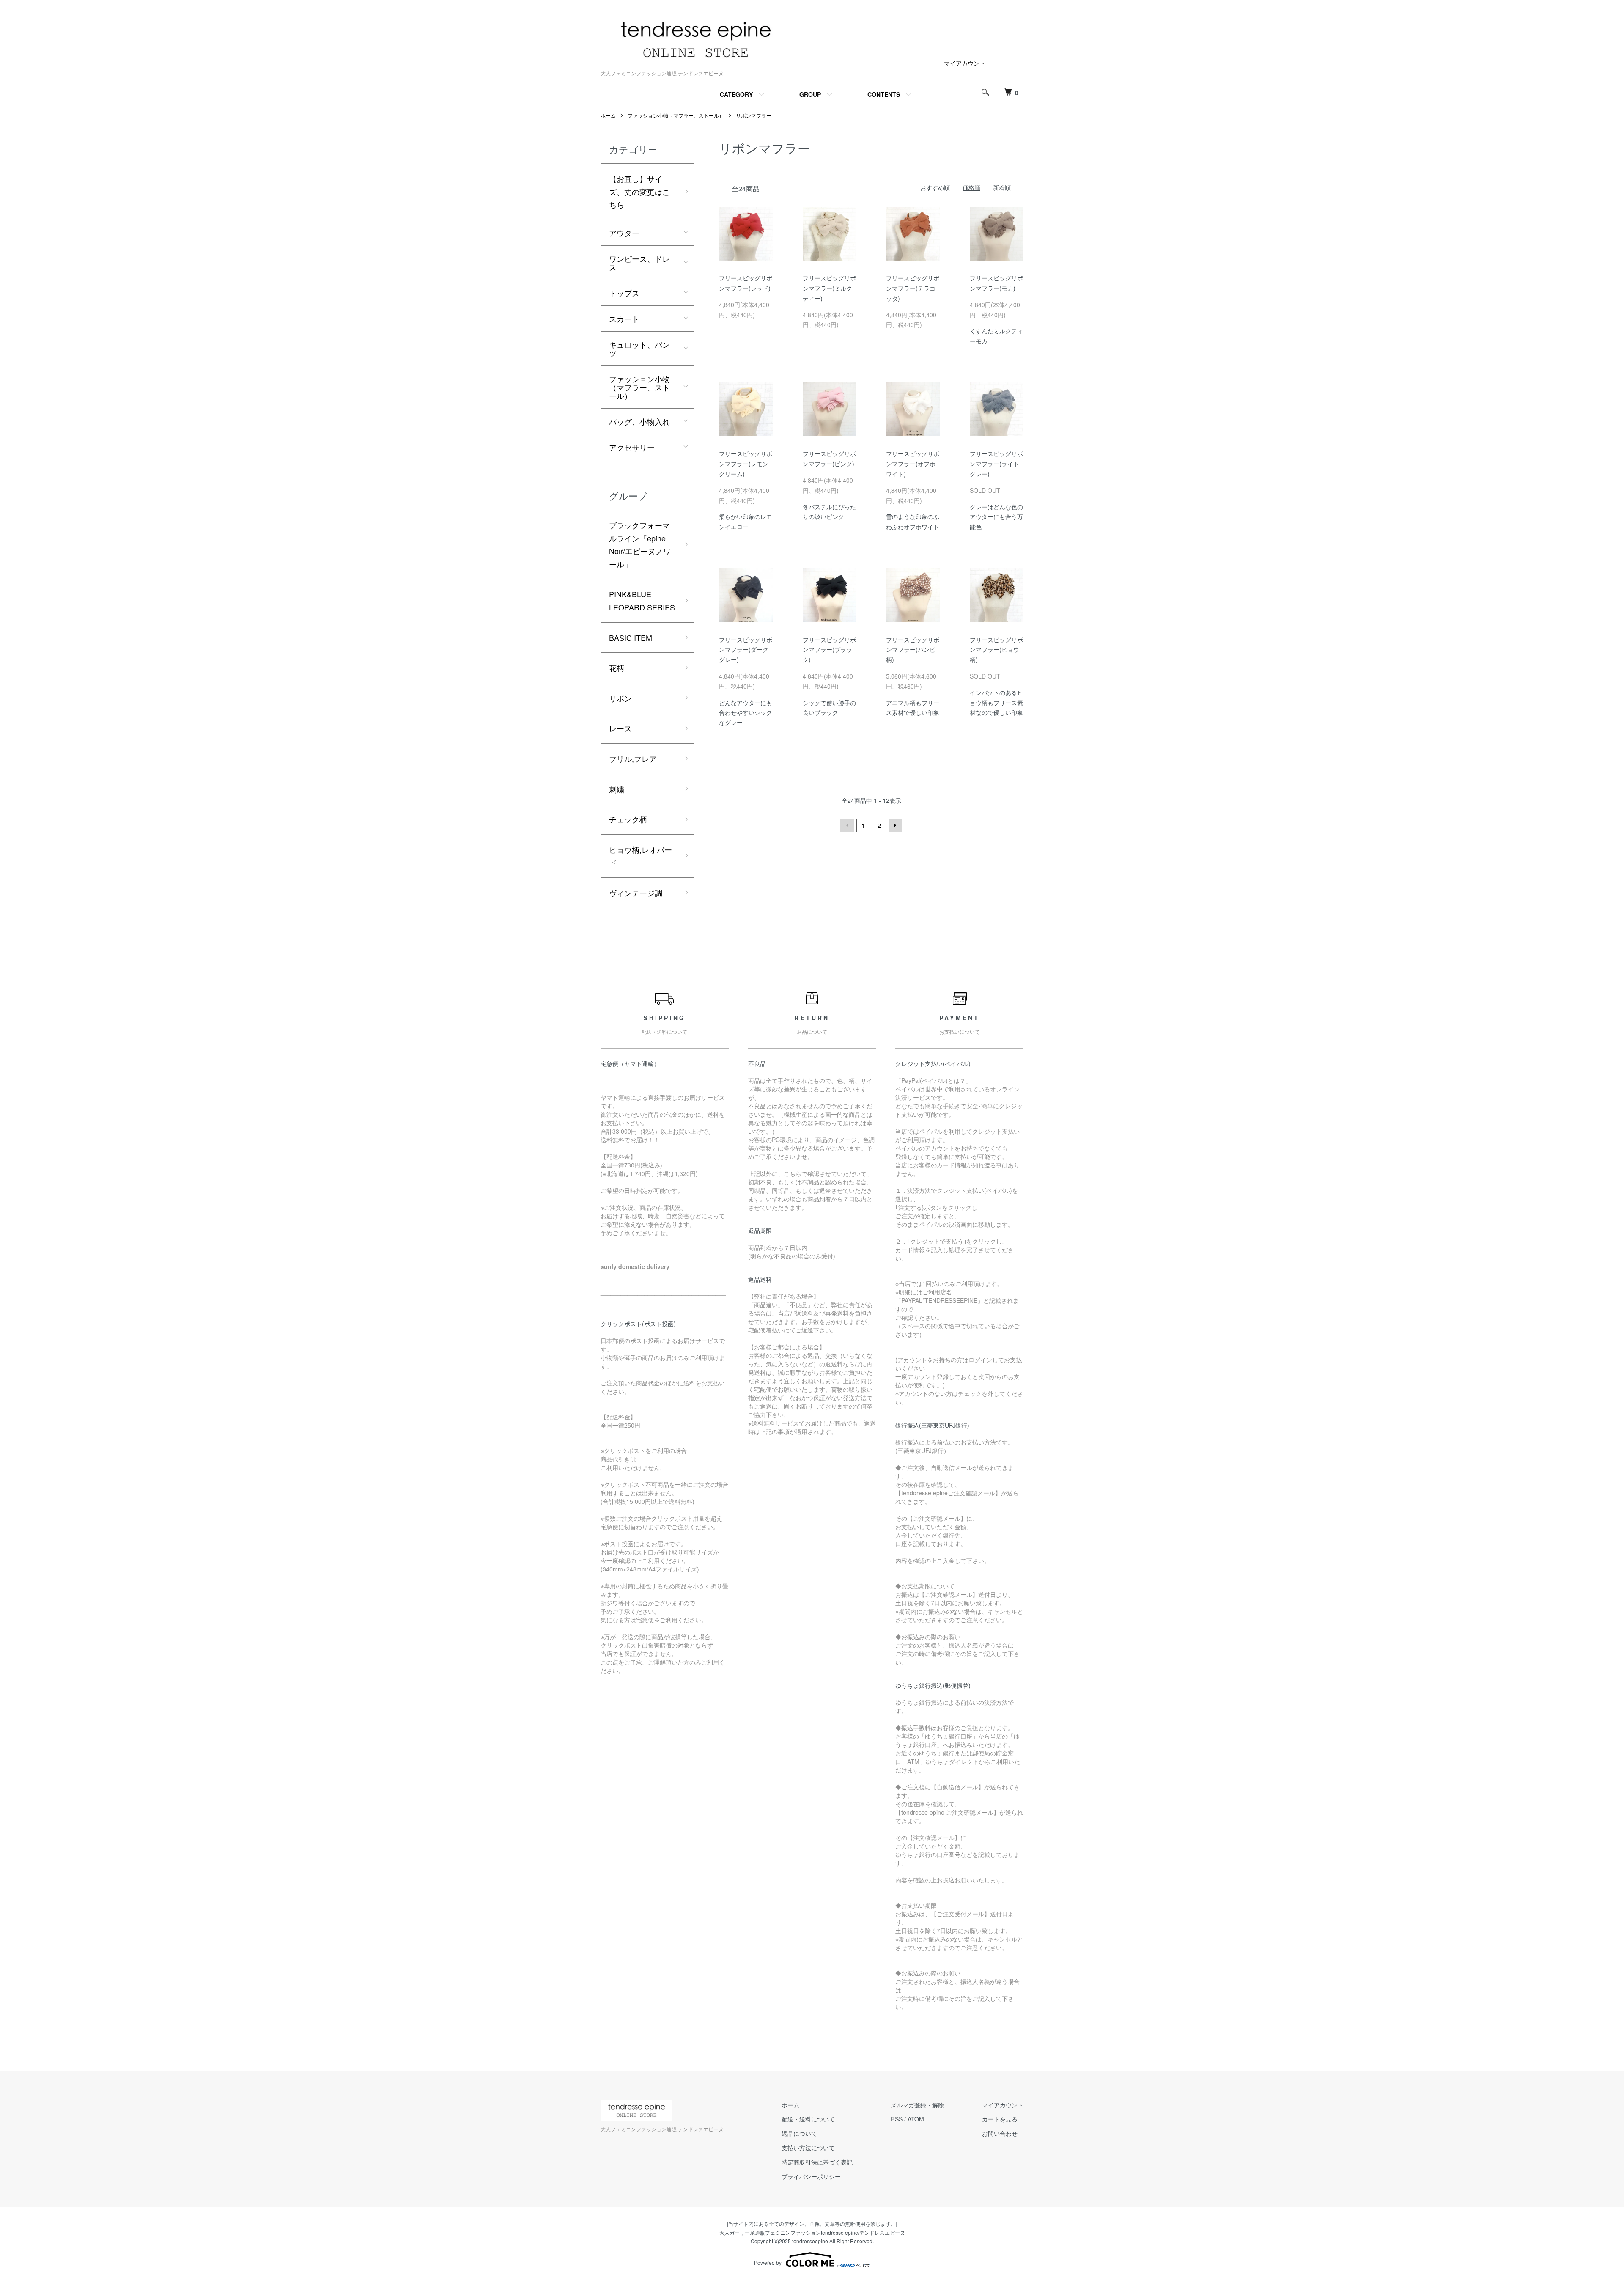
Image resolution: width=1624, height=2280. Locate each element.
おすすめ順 (935, 187)
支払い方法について (808, 2148)
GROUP (810, 94)
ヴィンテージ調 (636, 893)
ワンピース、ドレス (639, 263)
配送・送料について (808, 2119)
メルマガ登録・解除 (917, 2105)
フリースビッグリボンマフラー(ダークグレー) (746, 650)
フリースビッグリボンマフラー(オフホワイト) (913, 464)
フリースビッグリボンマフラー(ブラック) (829, 650)
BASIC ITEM (631, 637)
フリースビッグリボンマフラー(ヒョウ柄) (996, 650)
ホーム (608, 115)
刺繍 (617, 789)
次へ (895, 825)
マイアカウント (965, 63)
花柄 (617, 668)
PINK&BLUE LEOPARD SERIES (642, 600)
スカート (624, 319)
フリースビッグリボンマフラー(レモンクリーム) (746, 464)
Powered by (768, 2262)
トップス (624, 293)
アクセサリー (632, 447)
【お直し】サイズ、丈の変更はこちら (639, 191)
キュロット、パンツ (639, 349)
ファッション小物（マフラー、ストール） (676, 115)
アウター (624, 233)
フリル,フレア (633, 758)
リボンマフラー (754, 115)
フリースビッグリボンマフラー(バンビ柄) (913, 650)
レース (620, 728)
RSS (897, 2119)
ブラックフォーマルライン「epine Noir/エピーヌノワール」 (640, 544)
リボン (620, 698)
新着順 (1002, 187)
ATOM (916, 2119)
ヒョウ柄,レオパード (641, 856)
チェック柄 (628, 819)
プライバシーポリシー (811, 2176)
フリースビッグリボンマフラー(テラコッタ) (913, 288)
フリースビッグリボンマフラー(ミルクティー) (829, 288)
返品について (799, 2133)
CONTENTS (884, 94)
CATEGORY (736, 94)
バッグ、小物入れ (639, 421)
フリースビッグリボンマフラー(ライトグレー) (996, 464)
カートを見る (1000, 2119)
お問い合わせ (1000, 2133)
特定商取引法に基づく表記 (817, 2162)
